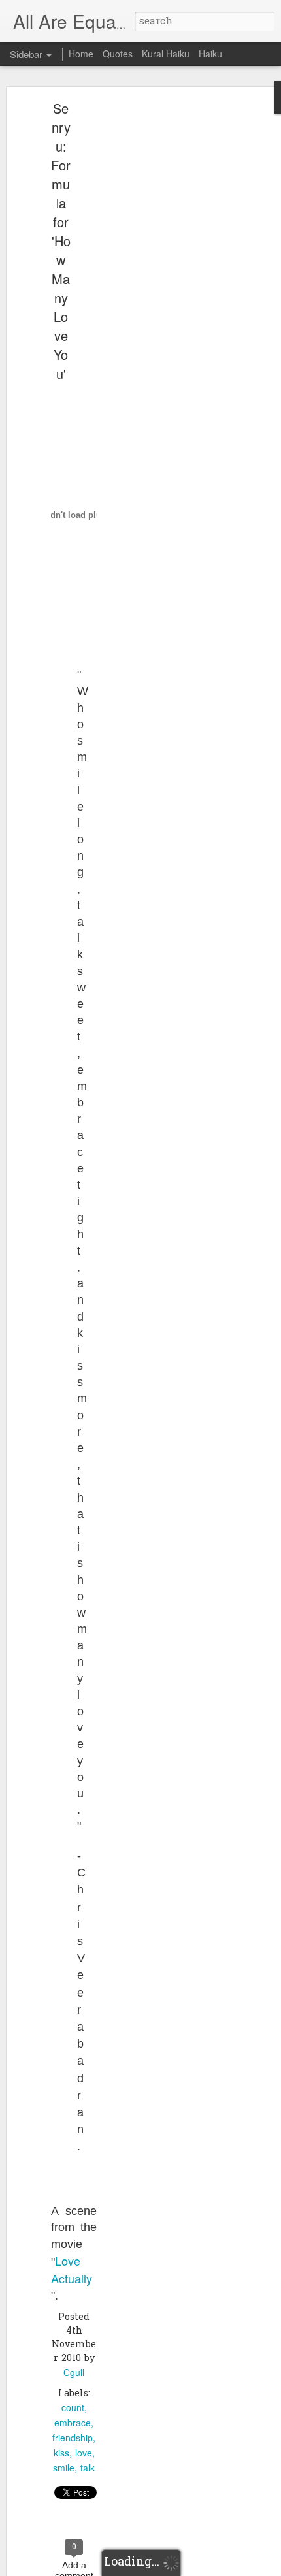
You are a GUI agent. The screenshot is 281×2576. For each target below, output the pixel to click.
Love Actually (72, 2269)
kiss (61, 2453)
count (73, 2407)
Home (81, 54)
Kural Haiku (166, 54)
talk (88, 2468)
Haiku (210, 54)
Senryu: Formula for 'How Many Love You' (61, 241)
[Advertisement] (169, 311)
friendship (73, 2438)
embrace (73, 2423)
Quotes (118, 54)
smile (64, 2468)
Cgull (74, 2372)
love (84, 2453)
